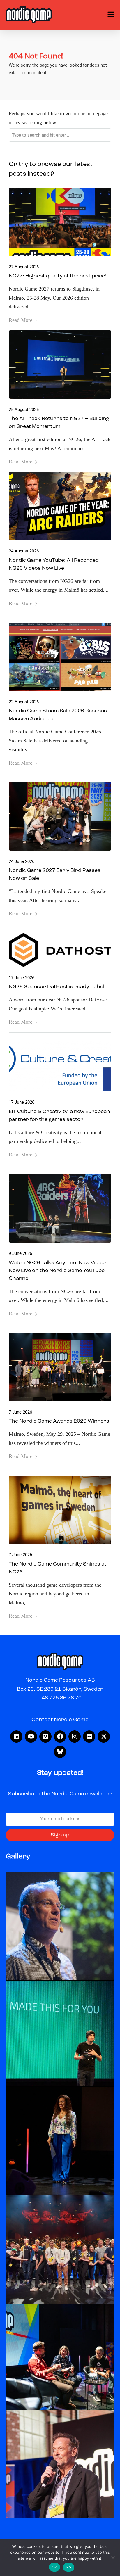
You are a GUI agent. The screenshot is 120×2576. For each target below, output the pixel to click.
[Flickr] (89, 1737)
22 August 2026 (24, 702)
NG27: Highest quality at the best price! (57, 276)
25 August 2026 (24, 410)
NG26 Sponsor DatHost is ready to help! (59, 987)
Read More (21, 320)
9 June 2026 (20, 1253)
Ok (55, 2567)
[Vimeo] (45, 1737)
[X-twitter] (104, 1737)
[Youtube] (31, 1737)
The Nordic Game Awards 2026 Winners (59, 1421)
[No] (113, 2558)
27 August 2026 (24, 267)
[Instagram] (75, 1737)
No (69, 2567)
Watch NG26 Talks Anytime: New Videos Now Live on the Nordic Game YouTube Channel (58, 1271)
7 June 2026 (20, 1412)
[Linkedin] (16, 1737)
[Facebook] (60, 1737)
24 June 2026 (22, 861)
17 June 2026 (22, 978)
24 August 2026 (24, 551)
